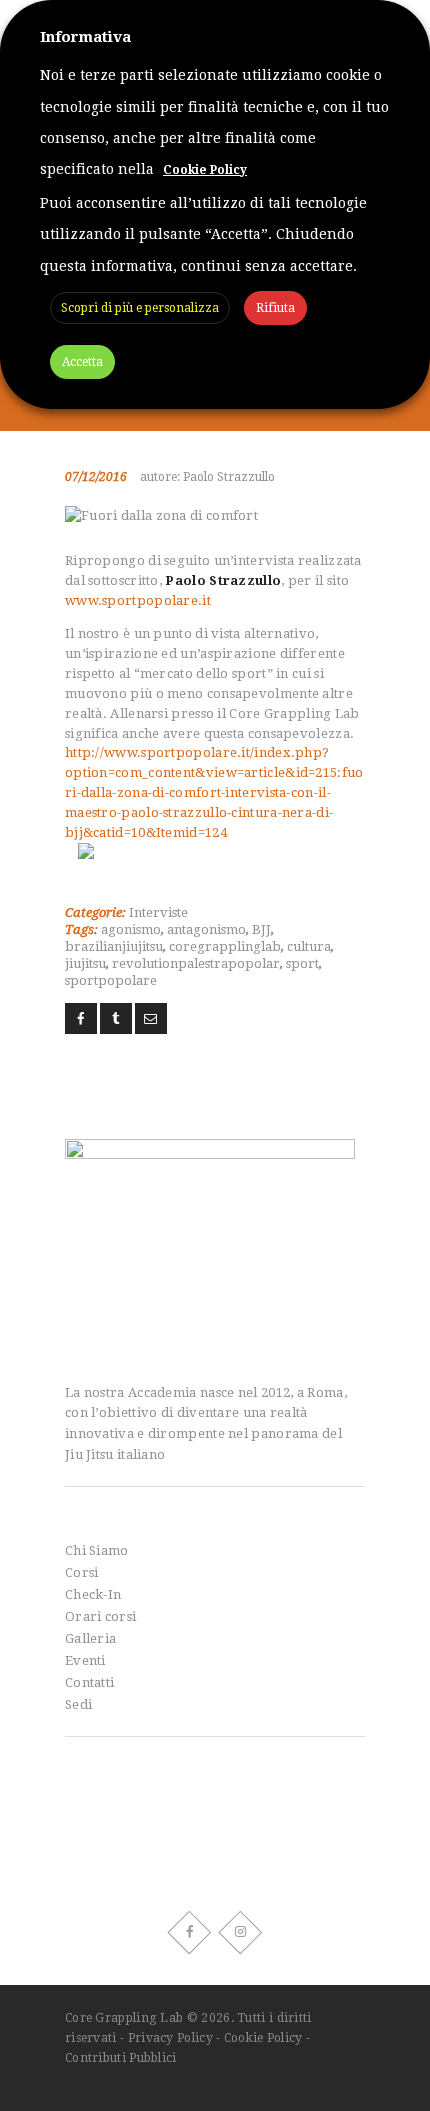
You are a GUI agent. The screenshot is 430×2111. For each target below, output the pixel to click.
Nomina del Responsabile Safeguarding (196, 1802)
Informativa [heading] (85, 37)
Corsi (82, 1572)
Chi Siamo (97, 1550)
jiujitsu (85, 963)
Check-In (93, 1594)
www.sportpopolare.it (139, 600)
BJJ (261, 929)
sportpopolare (111, 980)
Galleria (90, 1638)
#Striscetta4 (104, 1848)
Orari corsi (100, 1616)
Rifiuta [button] (275, 308)
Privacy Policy (170, 2038)
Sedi (78, 1704)
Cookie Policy (263, 2038)
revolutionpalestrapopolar (196, 963)
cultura (309, 946)
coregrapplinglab (225, 946)
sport (302, 963)
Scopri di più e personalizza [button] (140, 308)
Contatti (89, 1682)
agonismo (131, 929)
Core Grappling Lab (126, 2018)
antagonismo (206, 929)
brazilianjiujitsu (114, 946)
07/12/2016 (96, 477)
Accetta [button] (82, 362)
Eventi (85, 1660)
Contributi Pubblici (121, 2058)
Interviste (158, 912)
